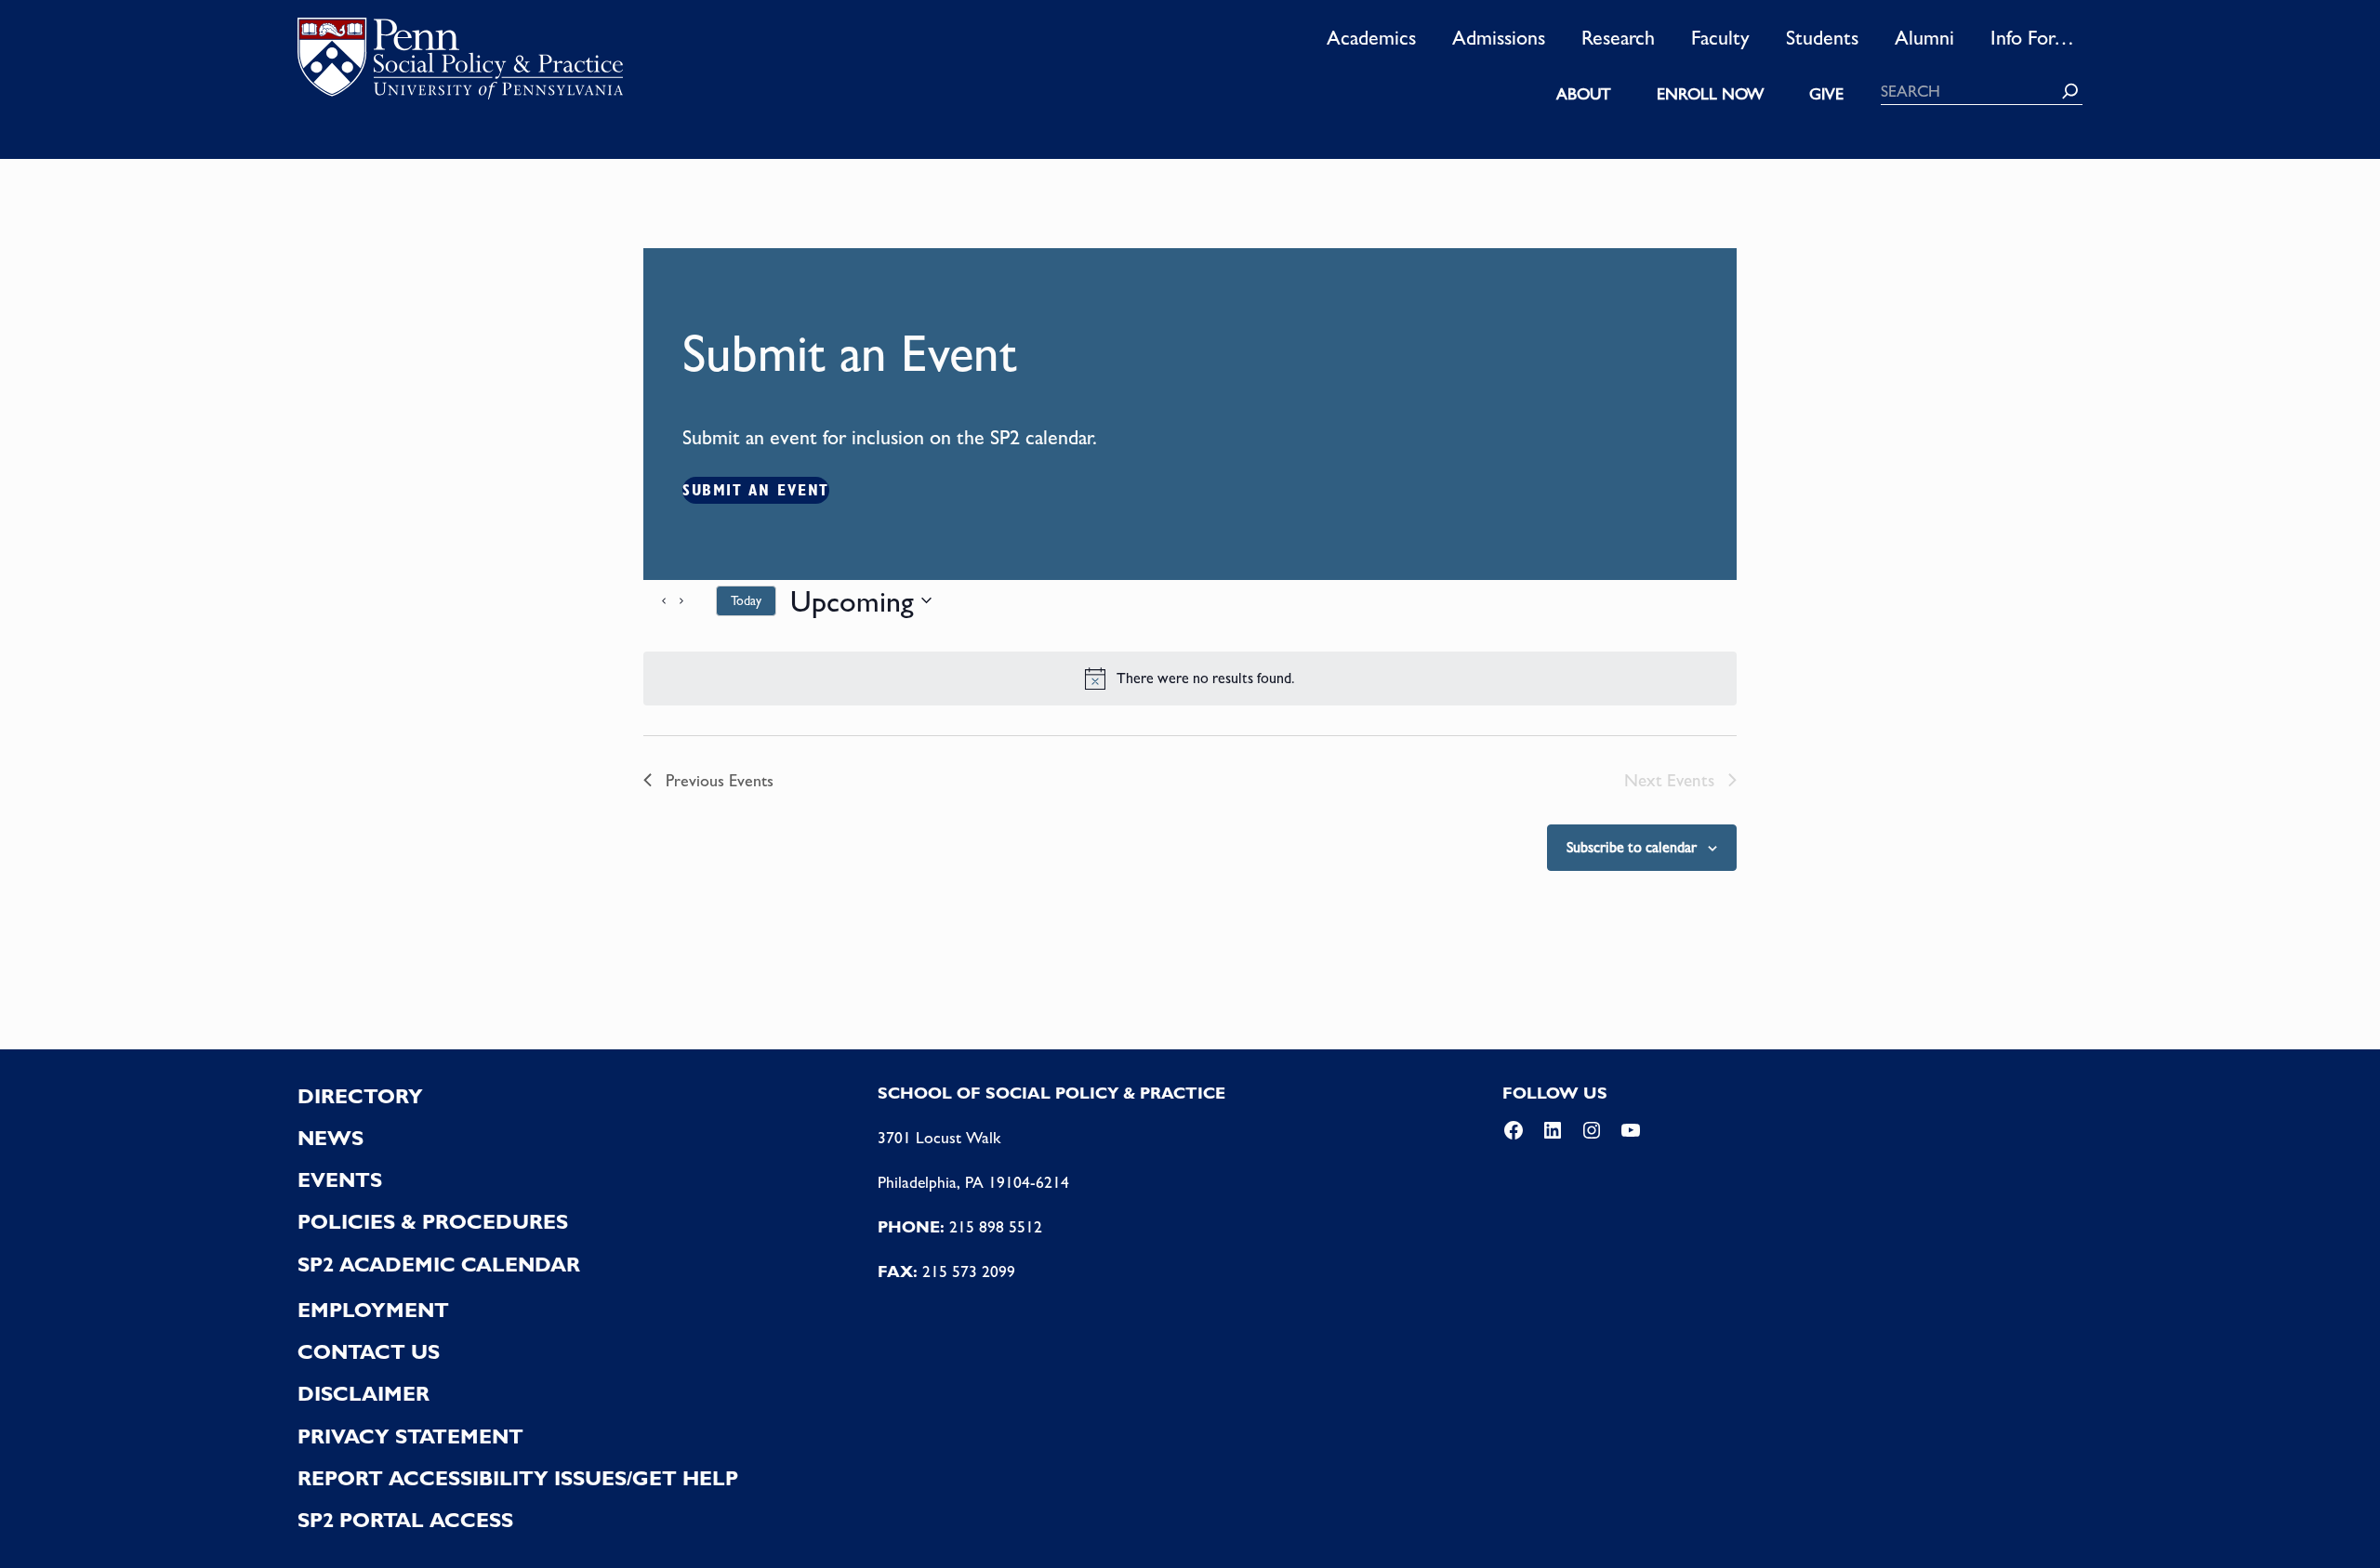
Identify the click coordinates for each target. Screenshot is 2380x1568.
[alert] (1190, 679)
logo (460, 64)
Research (1618, 38)
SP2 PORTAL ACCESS (405, 1520)
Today (746, 600)
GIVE (1826, 94)
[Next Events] (691, 600)
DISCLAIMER (364, 1393)
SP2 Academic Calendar (439, 1264)
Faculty (1720, 38)
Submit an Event (756, 490)
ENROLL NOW (1710, 94)
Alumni (1924, 38)
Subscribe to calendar (1632, 847)
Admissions (1499, 38)
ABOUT (1584, 94)
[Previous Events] (654, 600)
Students (1822, 38)
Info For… (2032, 38)
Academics (1371, 38)
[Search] (2070, 91)
